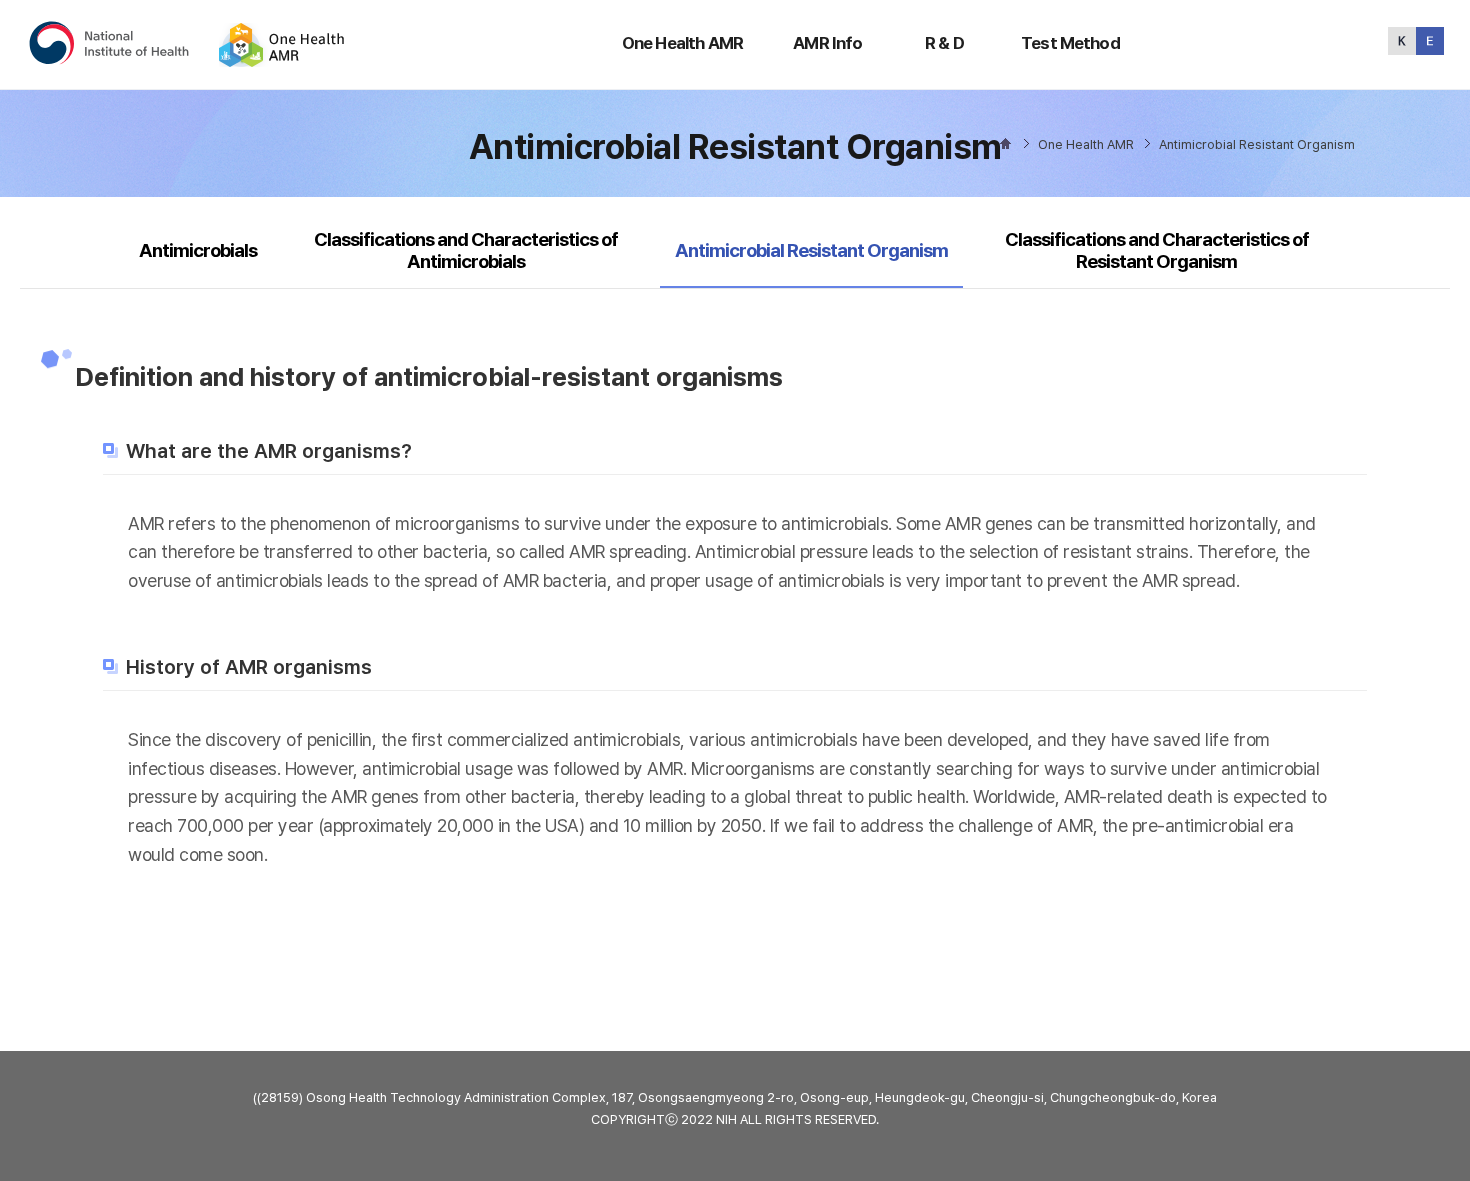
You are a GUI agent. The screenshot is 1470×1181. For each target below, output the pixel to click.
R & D (944, 43)
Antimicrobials (198, 250)
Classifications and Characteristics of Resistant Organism (1157, 250)
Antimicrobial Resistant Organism (811, 250)
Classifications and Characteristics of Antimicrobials (466, 250)
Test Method (1070, 43)
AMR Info (827, 43)
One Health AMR (682, 43)
